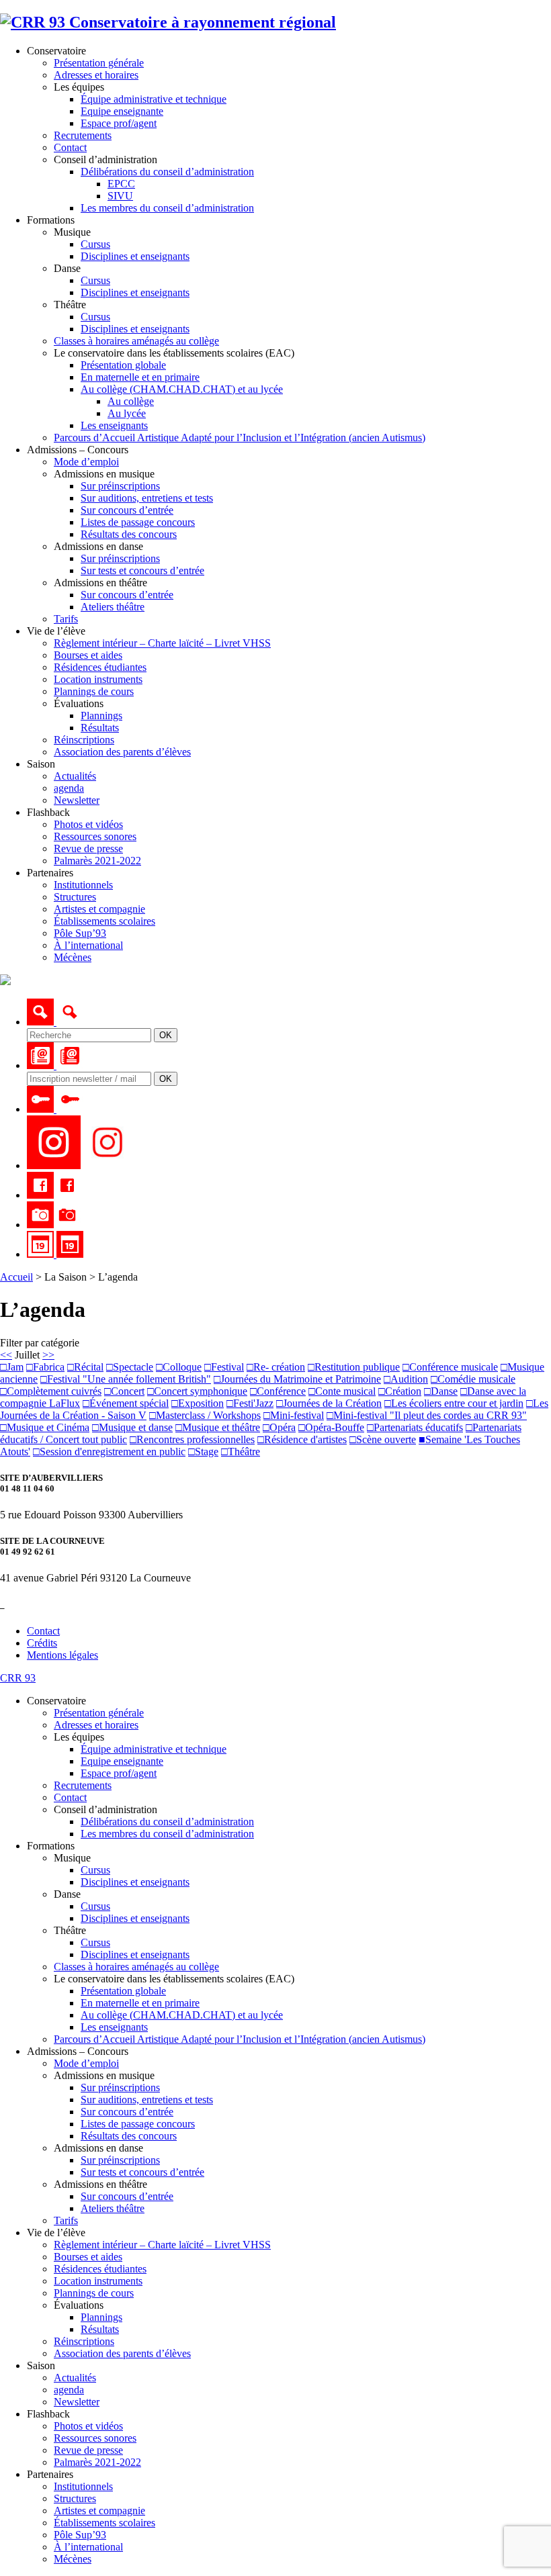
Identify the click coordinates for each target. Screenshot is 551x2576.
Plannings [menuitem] (101, 2317)
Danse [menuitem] (67, 1894)
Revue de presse (88, 848)
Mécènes (73, 957)
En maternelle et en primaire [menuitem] (140, 2003)
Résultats (100, 728)
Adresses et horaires (96, 75)
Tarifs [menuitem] (66, 2220)
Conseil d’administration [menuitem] (105, 1809)
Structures (75, 897)
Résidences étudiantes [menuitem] (100, 2269)
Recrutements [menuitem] (83, 1785)
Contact (70, 147)
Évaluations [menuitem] (79, 2305)
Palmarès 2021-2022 (97, 861)
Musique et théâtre (218, 1427)
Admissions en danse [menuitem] (98, 2148)
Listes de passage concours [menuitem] (138, 2124)
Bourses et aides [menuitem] (88, 2257)
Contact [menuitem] (70, 1797)
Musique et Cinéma (45, 1427)
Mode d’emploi (86, 462)
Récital (85, 1367)
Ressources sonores (95, 836)
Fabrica (45, 1367)
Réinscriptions (84, 740)
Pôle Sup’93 (80, 933)
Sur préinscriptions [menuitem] (120, 2087)
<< (6, 1355)
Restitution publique (354, 1367)
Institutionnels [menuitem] (83, 2486)
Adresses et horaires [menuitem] (96, 1725)
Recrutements (83, 135)
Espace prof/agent (119, 123)
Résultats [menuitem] (100, 2329)
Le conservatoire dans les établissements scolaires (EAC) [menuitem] (174, 1979)
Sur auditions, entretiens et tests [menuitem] (147, 2100)
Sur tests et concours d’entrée (142, 570)
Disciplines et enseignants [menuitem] (135, 1882)
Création (400, 1391)
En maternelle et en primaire (140, 377)
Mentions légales (62, 1655)
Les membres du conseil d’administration (167, 208)
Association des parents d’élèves (122, 752)
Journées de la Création (329, 1403)
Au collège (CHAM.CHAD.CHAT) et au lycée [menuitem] (182, 2015)
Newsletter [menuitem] (77, 2402)
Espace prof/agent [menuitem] (119, 1773)
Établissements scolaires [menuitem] (104, 2523)
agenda (69, 788)
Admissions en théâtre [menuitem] (100, 2184)
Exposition (198, 1403)
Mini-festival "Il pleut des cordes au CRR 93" (427, 1415)
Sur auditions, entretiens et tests (147, 498)
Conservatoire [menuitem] (56, 1701)
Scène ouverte (383, 1439)
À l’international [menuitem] (88, 2547)
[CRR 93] (168, 22)
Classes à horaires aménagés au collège (136, 341)
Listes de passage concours (138, 522)
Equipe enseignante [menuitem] (122, 1761)
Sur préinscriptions (120, 486)
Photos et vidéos (88, 824)
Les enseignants (114, 425)
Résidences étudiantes (100, 667)
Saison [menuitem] (41, 2365)
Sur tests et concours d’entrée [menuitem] (142, 2172)
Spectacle (130, 1367)
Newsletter (77, 800)
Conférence (278, 1391)
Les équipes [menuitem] (79, 1737)
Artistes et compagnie (99, 909)
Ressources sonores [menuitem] (95, 2438)
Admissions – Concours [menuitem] (78, 2051)
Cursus (95, 244)
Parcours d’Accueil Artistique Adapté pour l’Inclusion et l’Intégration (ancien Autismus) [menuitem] (240, 2039)
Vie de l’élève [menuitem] (56, 2233)
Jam (12, 1367)
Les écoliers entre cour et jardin (454, 1403)
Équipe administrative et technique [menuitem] (154, 1749)
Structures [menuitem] (75, 2498)
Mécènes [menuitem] (73, 2559)
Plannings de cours (94, 691)
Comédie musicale (473, 1379)
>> (48, 1355)
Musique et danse (132, 1427)
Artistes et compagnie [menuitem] (99, 2511)
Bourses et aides (88, 655)
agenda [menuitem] (69, 2390)
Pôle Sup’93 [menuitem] (80, 2535)
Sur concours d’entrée (127, 510)
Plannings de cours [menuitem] (94, 2293)
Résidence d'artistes (302, 1439)
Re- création (276, 1367)
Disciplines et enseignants (135, 256)
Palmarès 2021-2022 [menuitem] (97, 2462)
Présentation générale (99, 63)
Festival (224, 1367)
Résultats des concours (129, 534)
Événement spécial (126, 1403)
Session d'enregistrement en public (109, 1452)
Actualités (75, 776)
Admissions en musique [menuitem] (104, 2075)
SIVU (120, 196)
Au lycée (127, 413)
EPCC (121, 184)
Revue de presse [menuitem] (88, 2450)
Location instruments (98, 679)
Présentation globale (123, 365)
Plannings (101, 716)
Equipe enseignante (122, 111)
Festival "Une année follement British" (126, 1379)
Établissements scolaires (104, 921)
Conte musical (342, 1391)
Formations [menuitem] (51, 1846)
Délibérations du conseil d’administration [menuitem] (167, 1822)
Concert (124, 1391)
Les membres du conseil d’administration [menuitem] (167, 1834)
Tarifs (66, 619)
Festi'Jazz (250, 1403)
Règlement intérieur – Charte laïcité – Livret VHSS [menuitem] (162, 2245)
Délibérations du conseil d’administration (167, 172)
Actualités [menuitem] (75, 2378)
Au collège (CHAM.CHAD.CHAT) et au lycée (182, 389)
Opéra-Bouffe (331, 1427)
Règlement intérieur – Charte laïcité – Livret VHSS (162, 643)
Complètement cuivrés (51, 1391)
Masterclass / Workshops (205, 1415)
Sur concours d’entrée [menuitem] (127, 2112)
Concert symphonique (197, 1391)
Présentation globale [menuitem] (123, 1991)
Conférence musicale (450, 1367)
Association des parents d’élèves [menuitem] (122, 2353)
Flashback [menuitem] (48, 2414)
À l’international (88, 945)
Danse (441, 1391)
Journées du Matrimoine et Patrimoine (297, 1379)
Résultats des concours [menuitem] (129, 2136)
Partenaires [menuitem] (50, 2474)
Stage (203, 1452)
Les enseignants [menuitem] (114, 2027)
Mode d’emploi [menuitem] (86, 2063)
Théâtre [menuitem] (70, 1930)
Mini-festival (294, 1415)
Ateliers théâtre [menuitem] (113, 2208)
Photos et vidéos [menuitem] (88, 2426)
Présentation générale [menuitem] (99, 1713)
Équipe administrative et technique (154, 99)
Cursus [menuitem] (95, 1870)
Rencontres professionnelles (192, 1439)
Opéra (279, 1427)
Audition (406, 1379)
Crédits (42, 1643)
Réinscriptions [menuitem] (84, 2341)
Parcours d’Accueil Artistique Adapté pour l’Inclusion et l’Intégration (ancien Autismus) (240, 438)
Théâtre (241, 1452)
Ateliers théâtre (113, 607)
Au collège (131, 401)
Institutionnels (83, 885)
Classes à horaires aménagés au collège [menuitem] (136, 1967)
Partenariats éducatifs (415, 1427)
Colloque (179, 1367)
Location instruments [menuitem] (98, 2281)
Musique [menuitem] (72, 1858)
